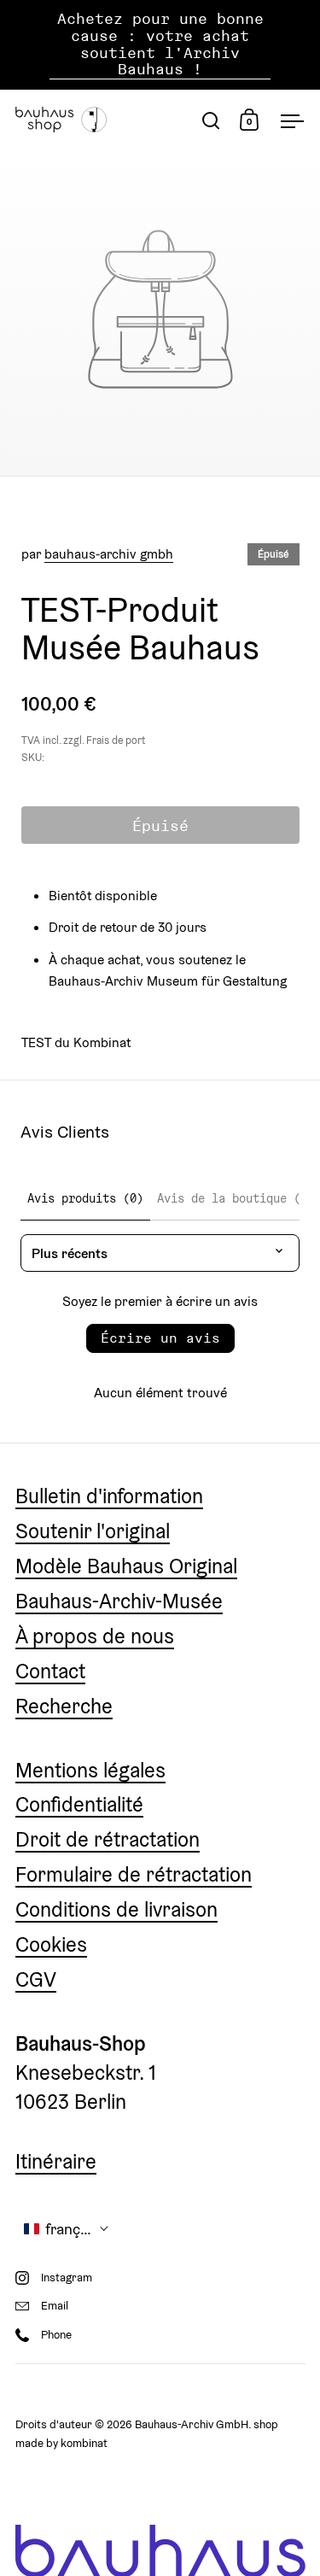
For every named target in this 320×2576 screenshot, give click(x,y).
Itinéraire (56, 2161)
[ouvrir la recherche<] (211, 120)
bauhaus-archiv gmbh (109, 553)
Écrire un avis (160, 1338)
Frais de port (116, 741)
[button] (67, 2229)
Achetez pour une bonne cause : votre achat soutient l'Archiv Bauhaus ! (160, 44)
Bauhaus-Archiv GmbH (192, 2424)
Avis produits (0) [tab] (85, 1198)
